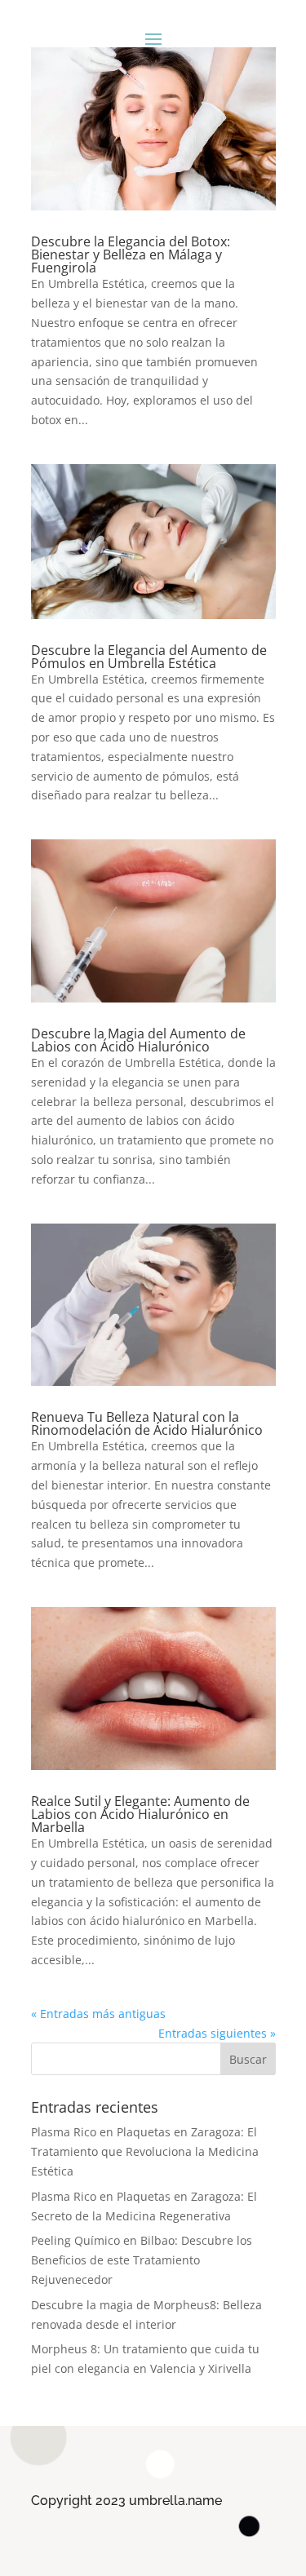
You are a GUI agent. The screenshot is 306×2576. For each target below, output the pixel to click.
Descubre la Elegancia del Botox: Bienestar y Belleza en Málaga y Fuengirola (131, 255)
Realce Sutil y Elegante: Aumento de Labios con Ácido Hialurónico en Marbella (140, 1814)
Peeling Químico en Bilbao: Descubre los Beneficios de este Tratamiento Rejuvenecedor (142, 2260)
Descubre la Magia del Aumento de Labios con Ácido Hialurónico (138, 1040)
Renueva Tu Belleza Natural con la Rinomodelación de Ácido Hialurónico (147, 1423)
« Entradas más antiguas (98, 2014)
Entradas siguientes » (217, 2033)
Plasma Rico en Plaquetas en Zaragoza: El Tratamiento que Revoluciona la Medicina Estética (145, 2151)
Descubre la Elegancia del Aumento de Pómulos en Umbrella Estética (149, 657)
